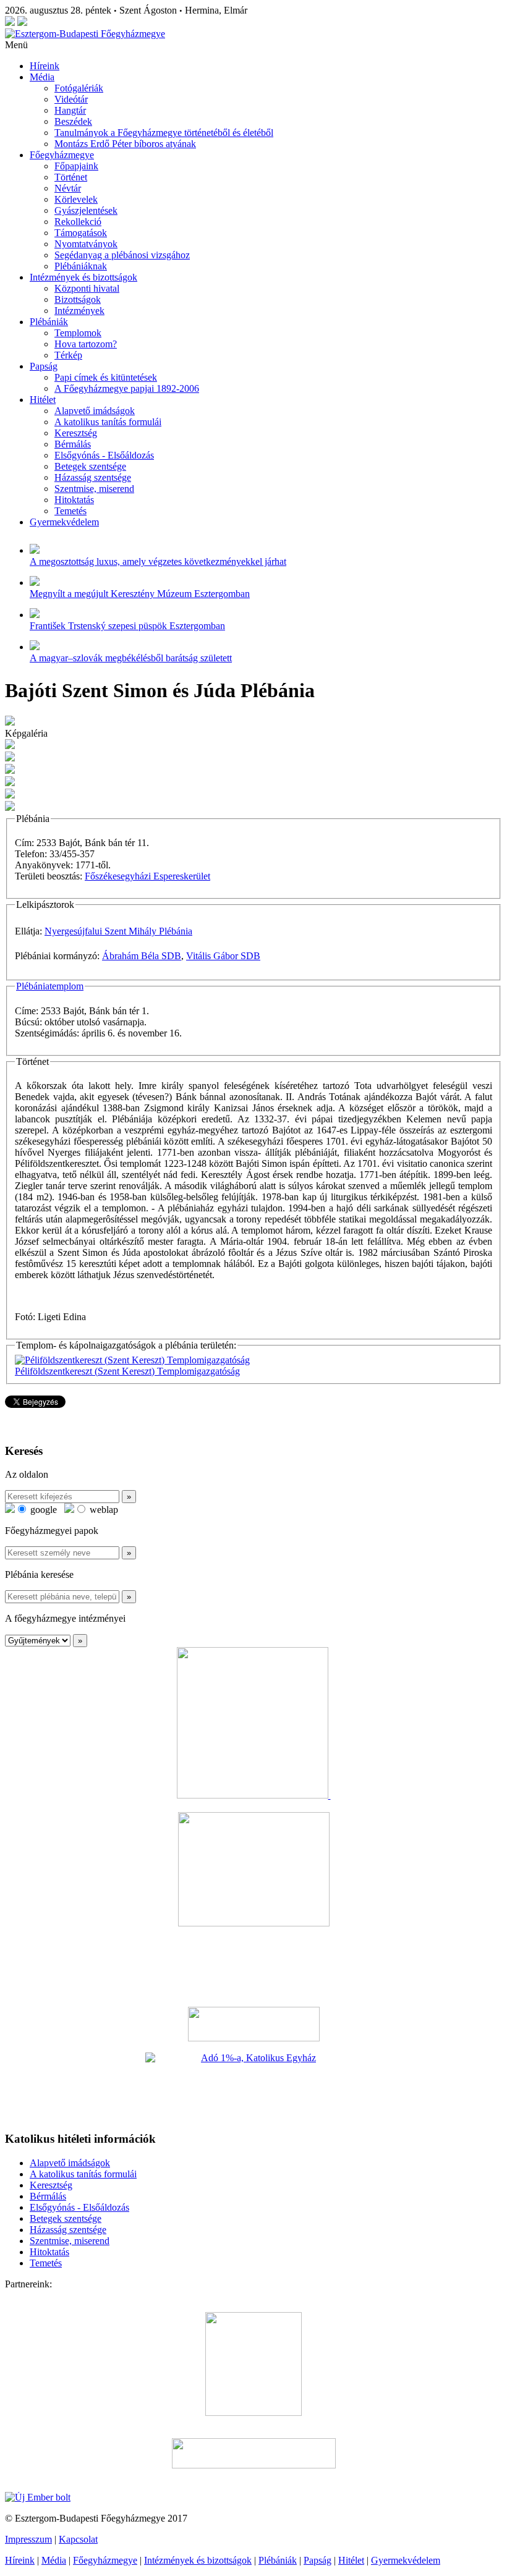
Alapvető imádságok (95, 411)
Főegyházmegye (62, 155)
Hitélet (43, 400)
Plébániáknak (81, 266)
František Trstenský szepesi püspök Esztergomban (127, 626)
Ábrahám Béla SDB (142, 956)
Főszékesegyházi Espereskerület (147, 876)
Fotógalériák (79, 88)
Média (42, 77)
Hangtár (70, 110)
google (42, 1510)
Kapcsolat (78, 2539)
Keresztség (76, 433)
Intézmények (79, 311)
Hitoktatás (74, 500)
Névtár (68, 188)
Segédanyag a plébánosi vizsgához (122, 255)
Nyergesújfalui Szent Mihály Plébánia (118, 931)
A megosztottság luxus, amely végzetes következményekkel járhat (158, 561)
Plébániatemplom (50, 986)
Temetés (70, 511)
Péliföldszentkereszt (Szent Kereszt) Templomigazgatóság (127, 1371)
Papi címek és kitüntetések (106, 377)
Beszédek (73, 121)
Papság (44, 366)
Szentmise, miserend (94, 489)
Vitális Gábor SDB (223, 956)
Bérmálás (73, 444)
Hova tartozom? (86, 344)
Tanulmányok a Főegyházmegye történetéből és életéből (164, 133)
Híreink (45, 66)
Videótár (71, 99)
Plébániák (49, 322)
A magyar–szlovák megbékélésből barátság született (131, 658)
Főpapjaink (76, 166)
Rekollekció (78, 222)
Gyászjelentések (86, 210)
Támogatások (81, 233)
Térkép (68, 355)
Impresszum (28, 2539)
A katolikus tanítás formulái (108, 422)
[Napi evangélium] (253, 2024)
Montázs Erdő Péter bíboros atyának (125, 144)
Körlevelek (76, 199)
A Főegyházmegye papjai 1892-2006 (127, 388)
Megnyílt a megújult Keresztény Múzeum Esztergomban (140, 594)
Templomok (78, 333)
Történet (71, 177)
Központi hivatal (87, 288)
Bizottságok (78, 299)
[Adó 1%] (253, 2087)
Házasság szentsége (93, 477)
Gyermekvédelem (64, 522)
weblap (103, 1510)
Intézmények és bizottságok (83, 277)
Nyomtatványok (86, 244)
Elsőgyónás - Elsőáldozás (104, 455)
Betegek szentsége (90, 466)
